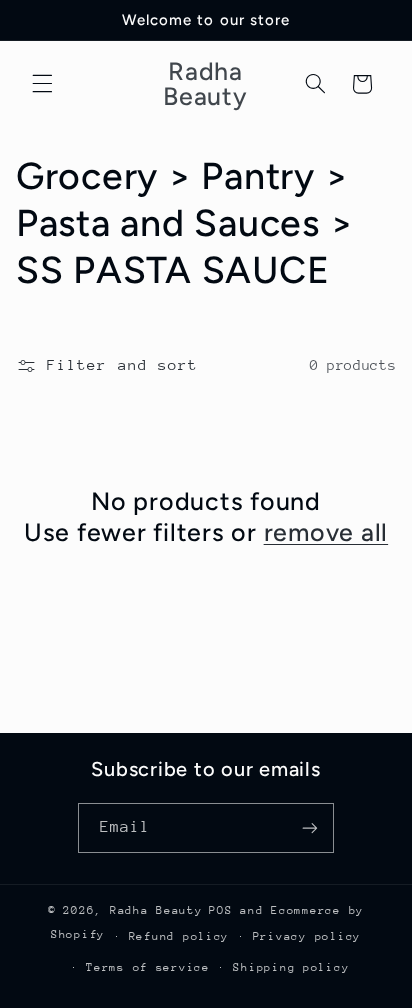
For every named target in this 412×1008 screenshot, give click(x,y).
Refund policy (179, 936)
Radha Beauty (156, 910)
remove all (326, 532)
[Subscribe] (310, 827)
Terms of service (148, 967)
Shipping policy (291, 967)
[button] (42, 84)
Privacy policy (307, 936)
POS (220, 910)
